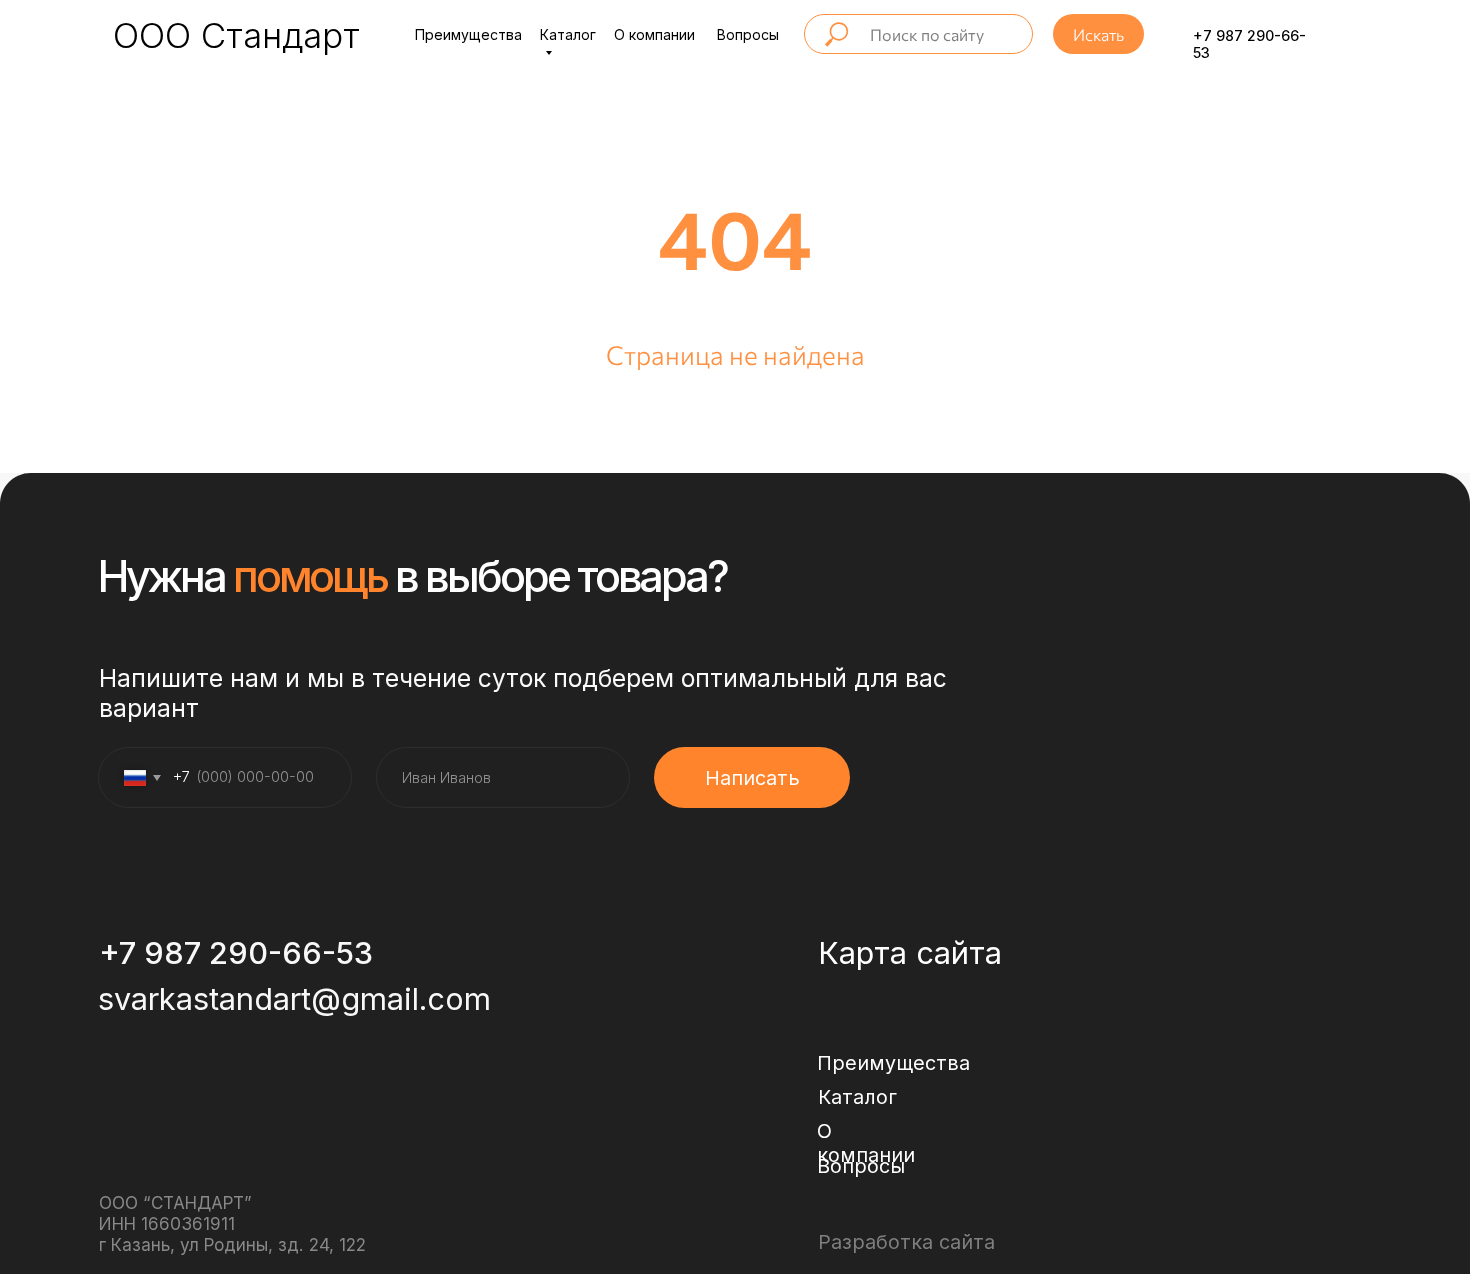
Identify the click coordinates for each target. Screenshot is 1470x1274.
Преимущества (468, 34)
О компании (654, 34)
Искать (1098, 34)
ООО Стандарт (236, 35)
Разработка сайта (906, 1242)
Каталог (857, 1097)
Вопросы (748, 34)
